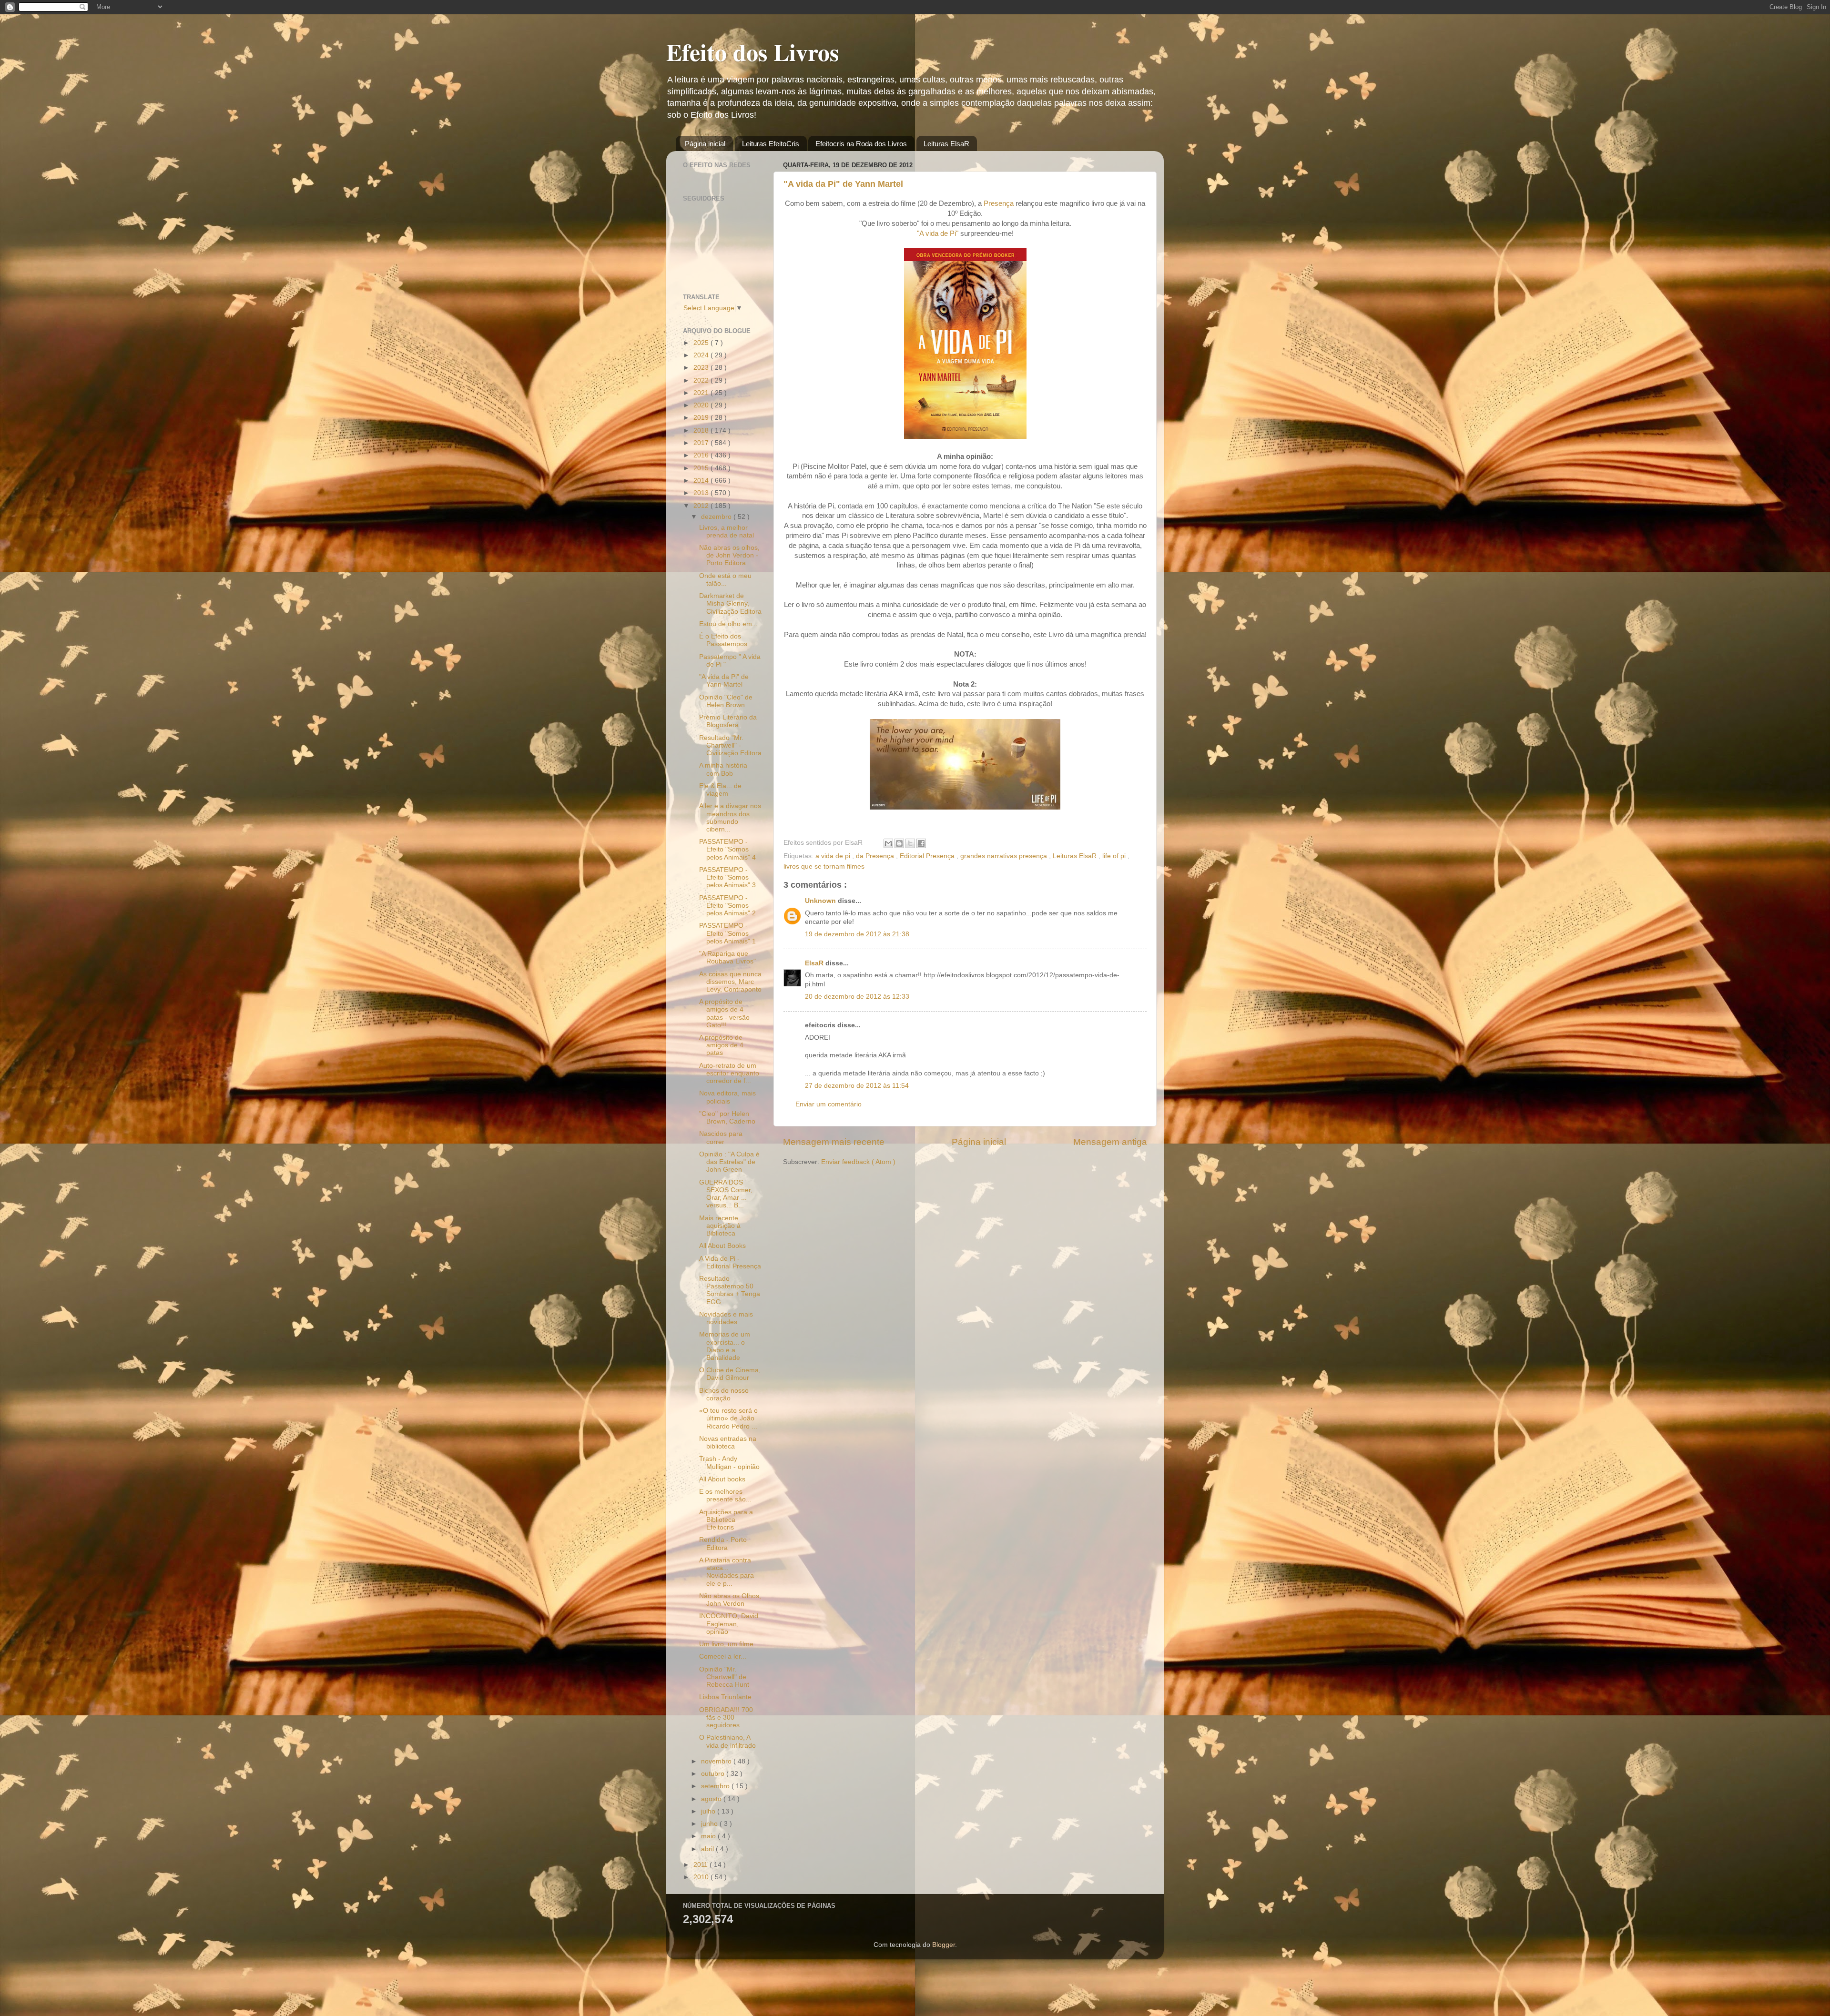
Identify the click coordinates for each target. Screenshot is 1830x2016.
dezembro (717, 517)
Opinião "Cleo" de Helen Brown (726, 701)
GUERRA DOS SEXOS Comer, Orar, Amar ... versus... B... (726, 1194)
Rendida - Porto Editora (723, 1544)
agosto (712, 1799)
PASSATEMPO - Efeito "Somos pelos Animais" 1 (727, 933)
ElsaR (815, 963)
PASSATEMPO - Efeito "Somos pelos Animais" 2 (727, 906)
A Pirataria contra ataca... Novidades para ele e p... (727, 1572)
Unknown (821, 901)
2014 (702, 481)
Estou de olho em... (728, 624)
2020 (702, 405)
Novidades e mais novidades (726, 1318)
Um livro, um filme (726, 1644)
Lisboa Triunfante (725, 1697)
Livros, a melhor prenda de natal (727, 532)
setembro (716, 1786)
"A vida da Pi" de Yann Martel (843, 184)
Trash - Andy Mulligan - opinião (729, 1463)
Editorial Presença (928, 856)
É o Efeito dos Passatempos (723, 640)
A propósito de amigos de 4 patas (721, 1045)
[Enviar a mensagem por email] (888, 843)
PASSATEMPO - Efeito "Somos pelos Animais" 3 (727, 877)
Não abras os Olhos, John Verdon (730, 1600)
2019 (702, 418)
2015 (702, 468)
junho (710, 1824)
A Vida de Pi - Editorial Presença (730, 1262)
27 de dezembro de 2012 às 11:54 (857, 1086)
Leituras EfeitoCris (771, 144)
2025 (702, 343)
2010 (702, 1877)
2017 (702, 443)
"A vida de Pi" (938, 233)
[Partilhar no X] (910, 843)
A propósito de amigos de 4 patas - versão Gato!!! (724, 1013)
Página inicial (705, 144)
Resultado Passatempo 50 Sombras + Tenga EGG (730, 1290)
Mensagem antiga (1110, 1142)
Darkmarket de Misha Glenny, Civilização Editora (730, 603)
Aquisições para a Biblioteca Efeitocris (726, 1520)
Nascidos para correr (721, 1138)
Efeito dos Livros (752, 52)
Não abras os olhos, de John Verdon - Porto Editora (729, 555)
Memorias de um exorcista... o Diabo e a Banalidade (725, 1346)
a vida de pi (834, 856)
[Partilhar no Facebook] (921, 843)
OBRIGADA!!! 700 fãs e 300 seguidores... (726, 1717)
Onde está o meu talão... (725, 580)
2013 (702, 493)
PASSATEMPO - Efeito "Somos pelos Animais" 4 (727, 849)
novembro (717, 1761)
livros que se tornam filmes (824, 866)
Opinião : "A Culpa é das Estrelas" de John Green (729, 1162)
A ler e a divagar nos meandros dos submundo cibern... (730, 818)
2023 (702, 368)
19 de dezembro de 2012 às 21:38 (857, 934)
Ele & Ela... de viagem (720, 790)
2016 (702, 455)
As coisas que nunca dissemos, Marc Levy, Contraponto (730, 982)
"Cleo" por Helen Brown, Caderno (727, 1118)
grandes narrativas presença (1005, 856)
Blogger (944, 1945)
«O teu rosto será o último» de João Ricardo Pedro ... (728, 1418)
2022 (702, 380)
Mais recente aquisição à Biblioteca (720, 1226)
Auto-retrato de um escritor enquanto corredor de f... (729, 1073)
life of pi (1115, 856)
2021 (702, 393)
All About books (722, 1479)
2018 (702, 431)
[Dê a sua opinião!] (899, 843)
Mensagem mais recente (834, 1142)
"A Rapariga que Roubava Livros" (727, 957)
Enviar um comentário (829, 1104)
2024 (702, 355)
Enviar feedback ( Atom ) (858, 1162)
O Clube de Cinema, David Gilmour (730, 1374)
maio (709, 1836)
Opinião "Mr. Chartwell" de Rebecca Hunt (724, 1677)
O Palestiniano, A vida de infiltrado (727, 1741)
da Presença (876, 856)
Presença (999, 203)
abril (708, 1849)
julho (709, 1811)
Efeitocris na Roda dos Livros (861, 144)
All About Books (722, 1246)
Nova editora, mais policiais (727, 1097)
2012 (702, 506)
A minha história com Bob (723, 769)
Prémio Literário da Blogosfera (728, 721)
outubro (714, 1774)
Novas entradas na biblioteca (728, 1443)
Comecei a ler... (723, 1656)
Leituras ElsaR (946, 144)
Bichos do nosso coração (724, 1394)
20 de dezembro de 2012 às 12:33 (857, 997)
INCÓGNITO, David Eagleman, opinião (729, 1624)
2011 (701, 1865)
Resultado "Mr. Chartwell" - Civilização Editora (730, 745)
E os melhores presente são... (725, 1495)
